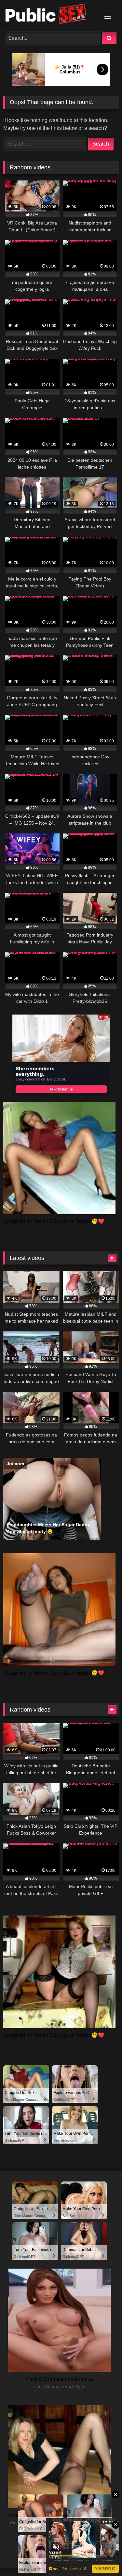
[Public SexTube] (50, 15)
